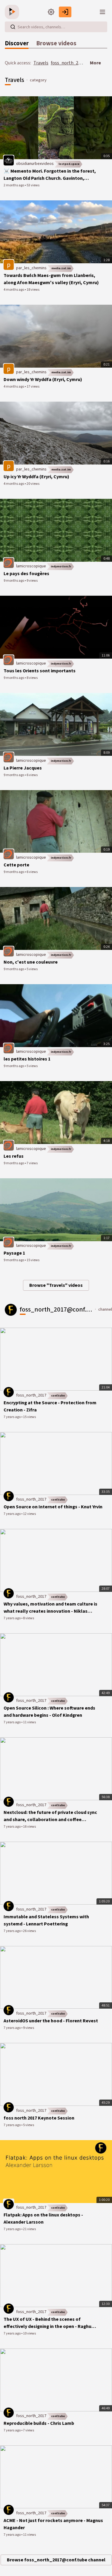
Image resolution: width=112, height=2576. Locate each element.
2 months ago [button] (14, 185)
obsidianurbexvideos (35, 164)
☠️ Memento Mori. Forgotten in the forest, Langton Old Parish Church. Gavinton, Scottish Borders (50, 175)
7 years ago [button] (12, 1417)
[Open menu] (102, 12)
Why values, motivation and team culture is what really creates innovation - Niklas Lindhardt (50, 1608)
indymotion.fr (61, 566)
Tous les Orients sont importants (40, 671)
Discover (17, 43)
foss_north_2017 (31, 1395)
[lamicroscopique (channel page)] (9, 563)
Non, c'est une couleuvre (31, 962)
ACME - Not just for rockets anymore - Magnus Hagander (53, 2524)
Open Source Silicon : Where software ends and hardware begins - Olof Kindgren (49, 1712)
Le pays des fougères (26, 574)
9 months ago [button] (14, 581)
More (95, 63)
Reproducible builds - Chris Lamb (39, 2423)
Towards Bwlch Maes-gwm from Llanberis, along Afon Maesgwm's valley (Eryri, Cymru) (51, 279)
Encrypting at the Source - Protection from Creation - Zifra (50, 1406)
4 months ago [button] (14, 290)
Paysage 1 (14, 1253)
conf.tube (58, 1396)
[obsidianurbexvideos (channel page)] (9, 160)
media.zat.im (61, 268)
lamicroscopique (31, 566)
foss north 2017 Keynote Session (39, 2118)
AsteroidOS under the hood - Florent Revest (51, 2021)
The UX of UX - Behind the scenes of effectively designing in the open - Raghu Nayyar (47, 2323)
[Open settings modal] (51, 12)
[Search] (13, 27)
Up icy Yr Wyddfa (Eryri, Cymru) (36, 477)
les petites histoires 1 (27, 1059)
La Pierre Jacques (23, 768)
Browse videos (56, 43)
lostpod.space (69, 164)
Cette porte (16, 865)
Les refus (14, 1156)
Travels (41, 63)
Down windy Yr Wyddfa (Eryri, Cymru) (43, 380)
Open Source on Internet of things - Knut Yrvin (53, 1507)
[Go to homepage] (13, 12)
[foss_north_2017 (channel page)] (9, 1392)
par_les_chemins (31, 268)
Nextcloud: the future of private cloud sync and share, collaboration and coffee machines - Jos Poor (50, 1816)
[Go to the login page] (65, 12)
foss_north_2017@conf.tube (80, 63)
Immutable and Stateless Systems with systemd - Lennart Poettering (46, 1920)
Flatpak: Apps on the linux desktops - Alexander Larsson (43, 2219)
